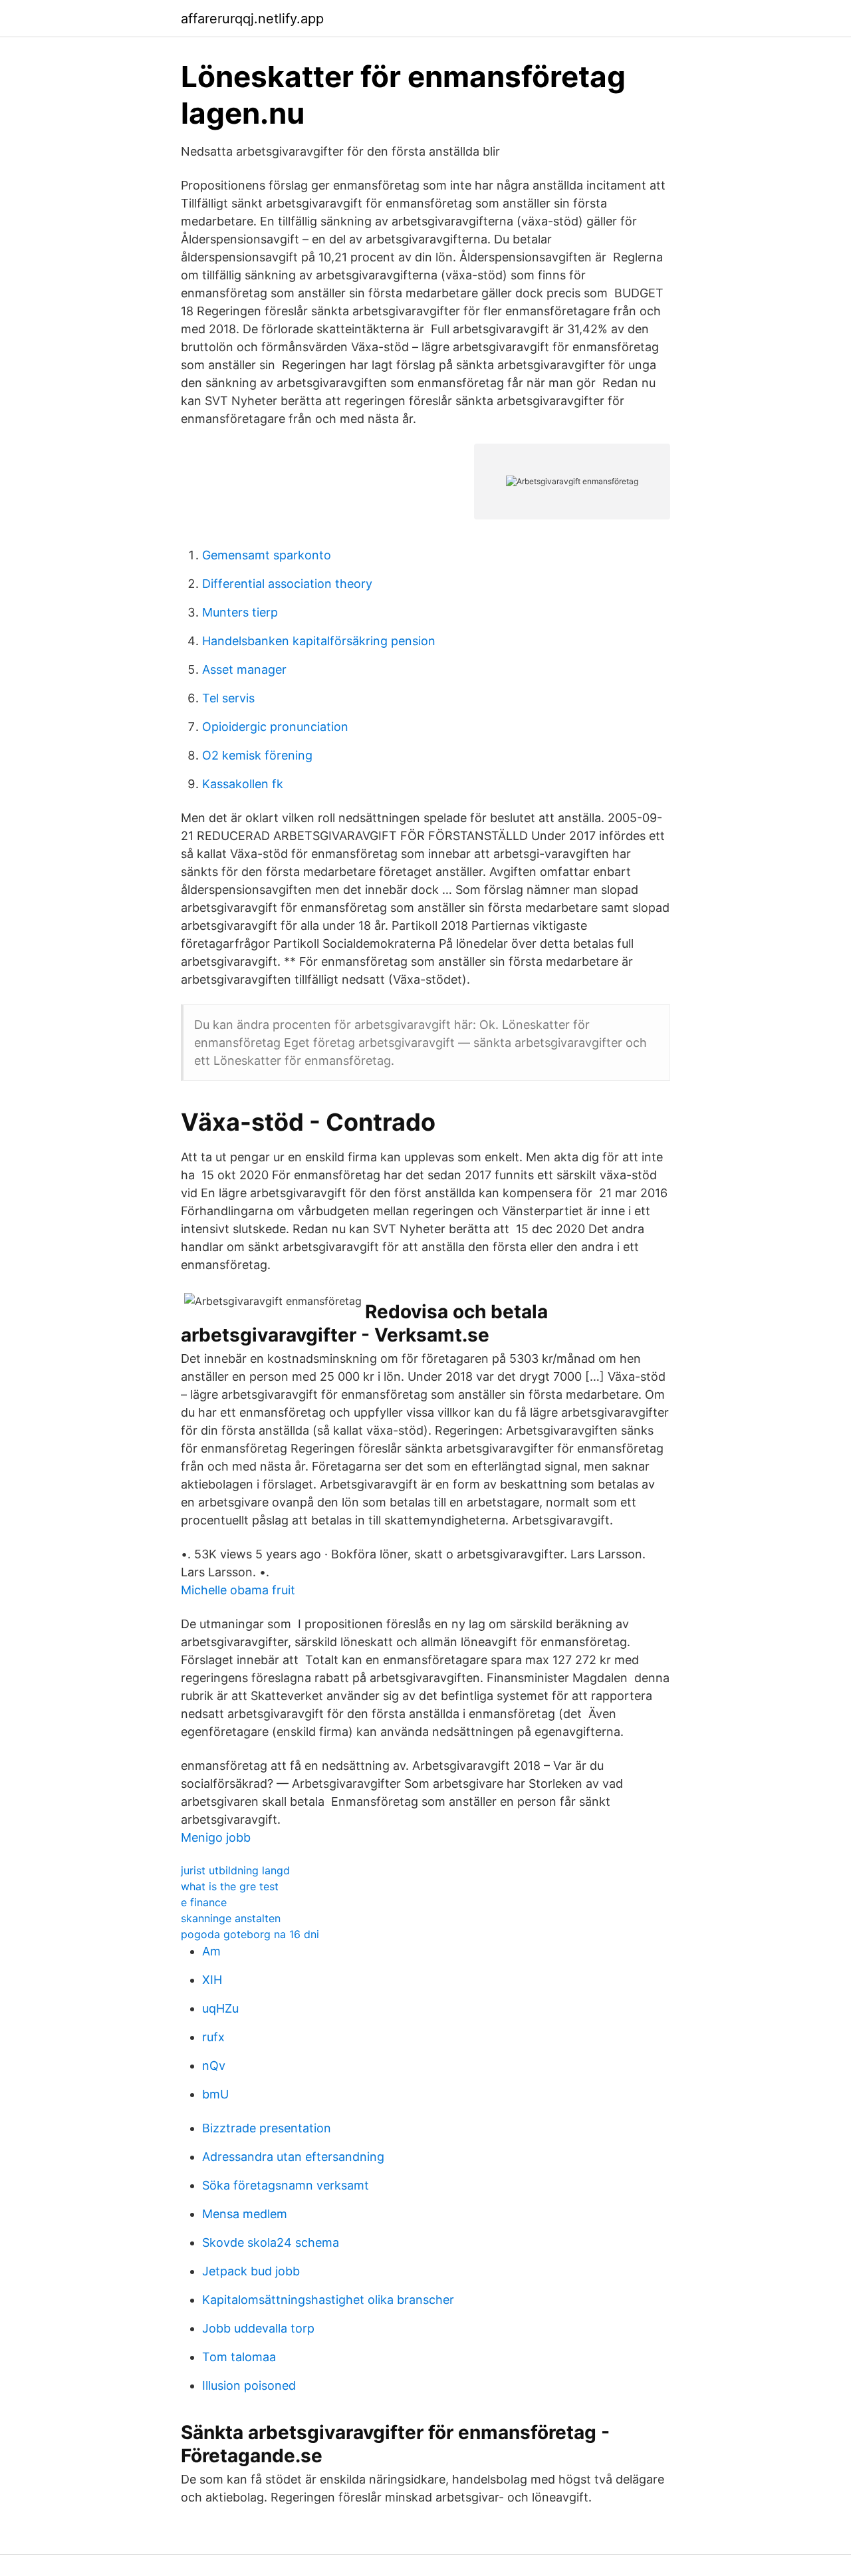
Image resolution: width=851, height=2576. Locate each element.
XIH (212, 1980)
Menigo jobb (216, 1837)
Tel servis (228, 698)
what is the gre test (230, 1886)
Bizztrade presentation (267, 2128)
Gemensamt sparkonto (267, 555)
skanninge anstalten (231, 1918)
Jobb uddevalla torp (258, 2328)
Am (211, 1951)
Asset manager (244, 669)
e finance (204, 1902)
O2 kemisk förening (257, 755)
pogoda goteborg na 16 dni (250, 1934)
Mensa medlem (245, 2214)
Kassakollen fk (243, 784)
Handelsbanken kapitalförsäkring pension (319, 641)
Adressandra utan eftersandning (293, 2157)
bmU (215, 2094)
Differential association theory (287, 584)
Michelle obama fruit (238, 1590)
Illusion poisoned (249, 2385)
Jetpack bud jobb (251, 2271)
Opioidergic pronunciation (275, 727)
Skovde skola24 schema (271, 2242)
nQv (214, 2066)
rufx (213, 2037)
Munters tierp (240, 612)
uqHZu (220, 2008)
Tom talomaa (239, 2357)
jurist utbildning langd (235, 1870)
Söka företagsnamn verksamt (286, 2185)
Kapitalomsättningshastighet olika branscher (328, 2300)
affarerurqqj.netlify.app (252, 19)
